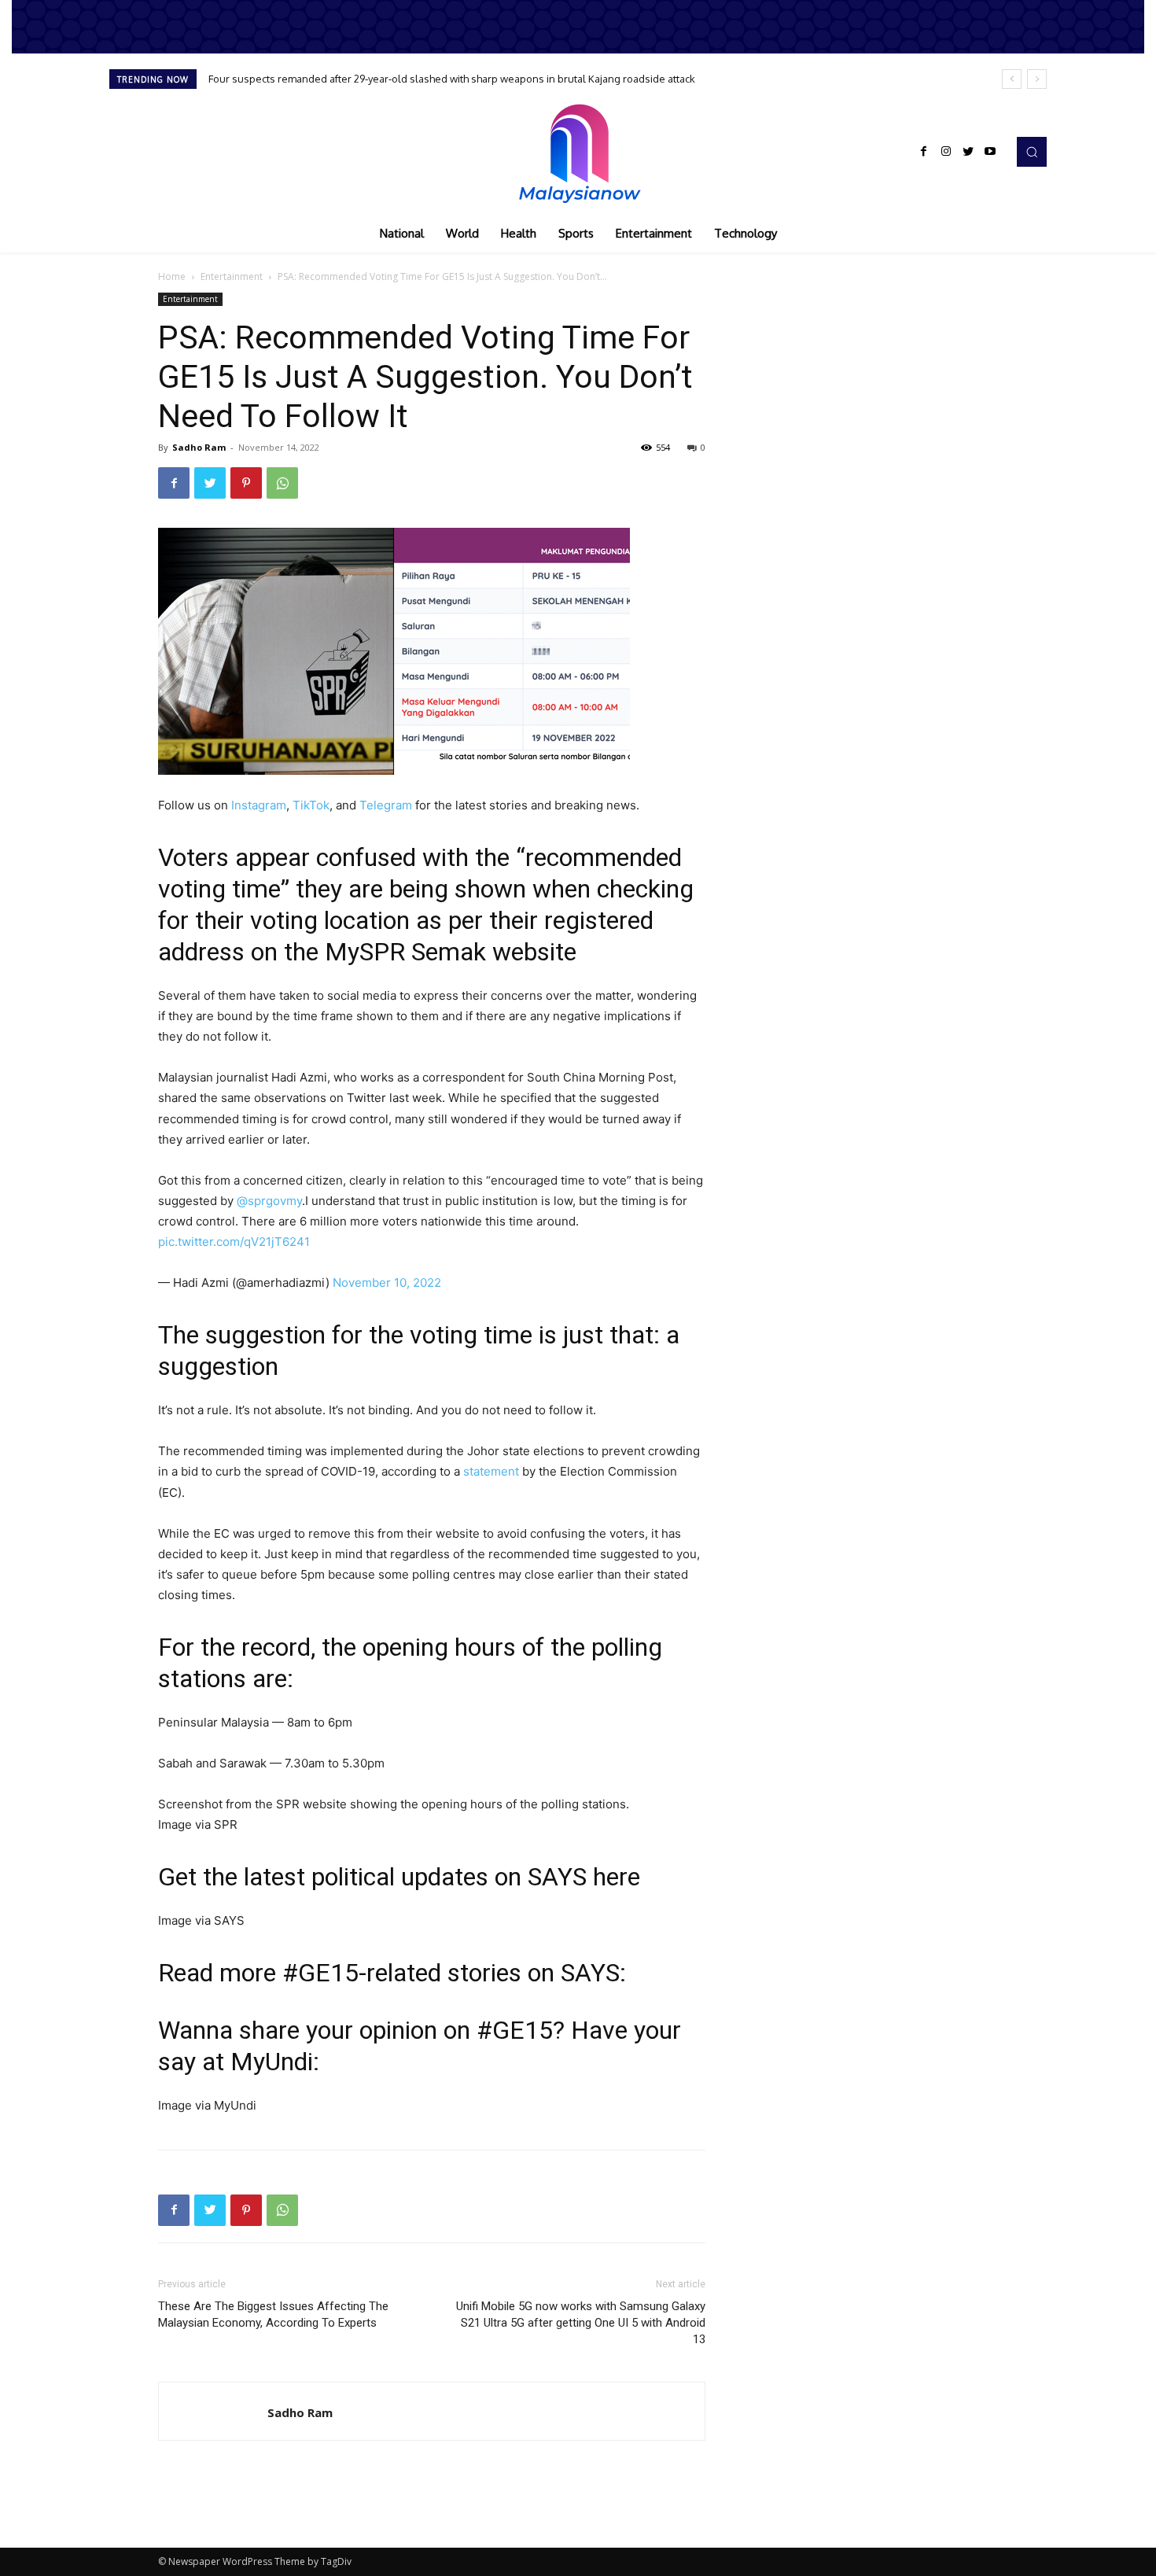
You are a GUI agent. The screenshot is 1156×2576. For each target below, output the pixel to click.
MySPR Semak (405, 952)
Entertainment (232, 276)
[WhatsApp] (282, 483)
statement (491, 1471)
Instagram (259, 805)
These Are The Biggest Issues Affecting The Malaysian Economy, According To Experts (273, 2314)
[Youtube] (990, 152)
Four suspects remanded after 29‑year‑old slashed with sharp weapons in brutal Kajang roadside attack (452, 79)
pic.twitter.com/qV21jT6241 (234, 1242)
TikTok (311, 805)
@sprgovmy (269, 1201)
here (617, 1877)
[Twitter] (968, 152)
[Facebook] (924, 152)
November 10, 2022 (387, 1282)
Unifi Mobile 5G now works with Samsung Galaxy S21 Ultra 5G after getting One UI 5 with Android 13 (581, 2323)
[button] (1032, 152)
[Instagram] (946, 152)
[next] (1037, 79)
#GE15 (320, 1973)
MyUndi (272, 2062)
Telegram (386, 805)
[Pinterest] (246, 483)
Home (172, 276)
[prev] (1012, 79)
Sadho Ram (199, 447)
